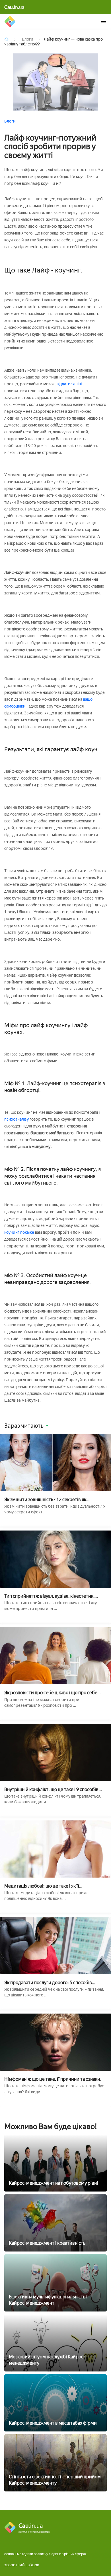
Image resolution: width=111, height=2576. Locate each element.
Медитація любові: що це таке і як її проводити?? (42, 1886)
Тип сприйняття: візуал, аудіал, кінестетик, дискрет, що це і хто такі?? (49, 1596)
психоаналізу (17, 1119)
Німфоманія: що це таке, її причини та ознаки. (53, 2079)
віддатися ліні (69, 384)
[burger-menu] (103, 21)
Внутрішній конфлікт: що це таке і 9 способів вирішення (51, 1789)
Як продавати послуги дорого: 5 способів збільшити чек (48, 1983)
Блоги (10, 121)
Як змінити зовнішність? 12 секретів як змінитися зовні (45, 1500)
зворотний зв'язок (22, 2565)
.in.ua (14, 7)
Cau (10, 21)
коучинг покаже (20, 1232)
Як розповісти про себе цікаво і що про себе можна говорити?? (51, 1693)
